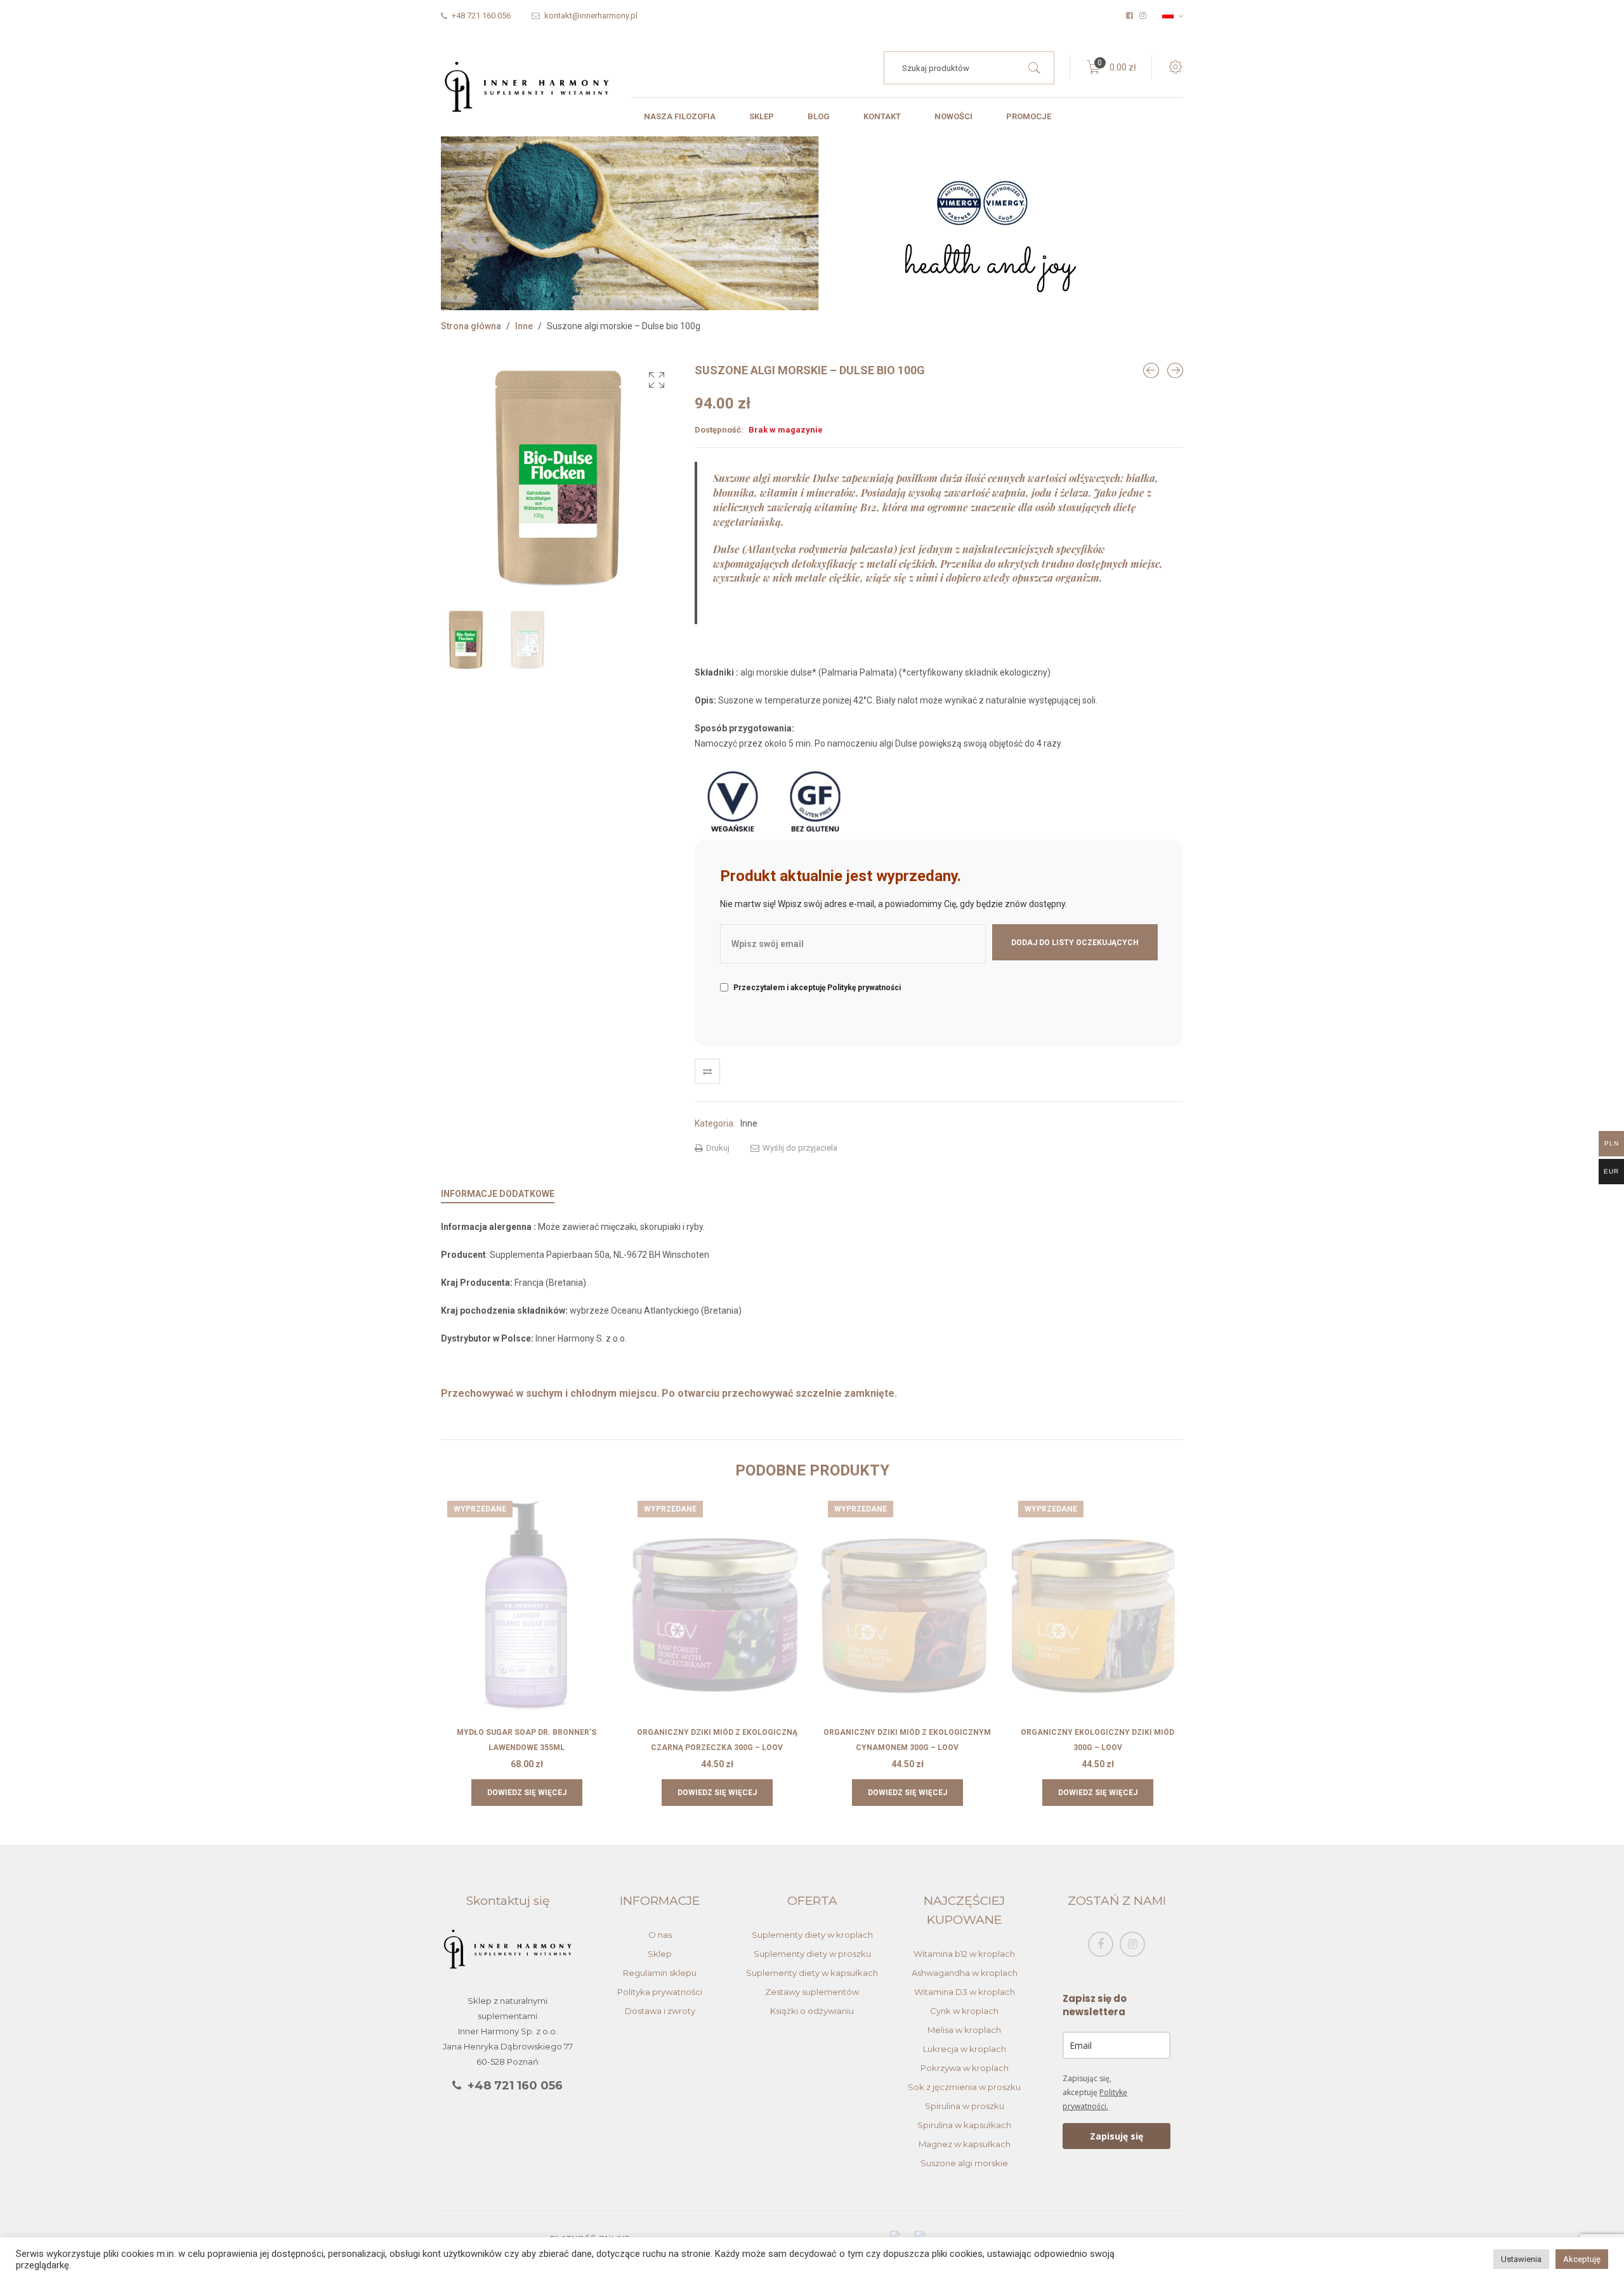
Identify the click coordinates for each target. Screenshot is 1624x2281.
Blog (819, 116)
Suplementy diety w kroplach (812, 1935)
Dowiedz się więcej (527, 1793)
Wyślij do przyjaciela (799, 1148)
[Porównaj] (707, 1071)
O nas (660, 1935)
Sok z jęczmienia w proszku (964, 2087)
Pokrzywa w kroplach (965, 2068)
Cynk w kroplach (964, 2011)
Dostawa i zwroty (660, 2011)
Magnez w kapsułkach (965, 2144)
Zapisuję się (1116, 2136)
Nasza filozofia (680, 116)
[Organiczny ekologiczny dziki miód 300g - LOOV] (1175, 370)
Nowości (953, 116)
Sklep (762, 116)
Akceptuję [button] (1582, 2259)
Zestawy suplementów (812, 1992)
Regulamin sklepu (660, 1973)
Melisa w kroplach (964, 2030)
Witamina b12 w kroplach (964, 1954)
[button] (657, 380)
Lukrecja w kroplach (965, 2049)
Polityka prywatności (660, 1992)
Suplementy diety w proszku (812, 1954)
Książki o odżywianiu (812, 2011)
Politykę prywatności (864, 988)
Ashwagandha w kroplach (965, 1973)
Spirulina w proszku (965, 2106)
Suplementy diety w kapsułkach (812, 1973)
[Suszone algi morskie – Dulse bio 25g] (1151, 370)
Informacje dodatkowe (498, 1194)
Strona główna (471, 326)
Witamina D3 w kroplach (965, 1992)
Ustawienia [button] (1521, 2259)
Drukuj (717, 1148)
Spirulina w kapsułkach (964, 2125)
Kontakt (882, 116)
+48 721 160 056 (515, 2086)
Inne (524, 326)
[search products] (1034, 68)
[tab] (498, 1194)
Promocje (1029, 116)
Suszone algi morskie (964, 2163)
